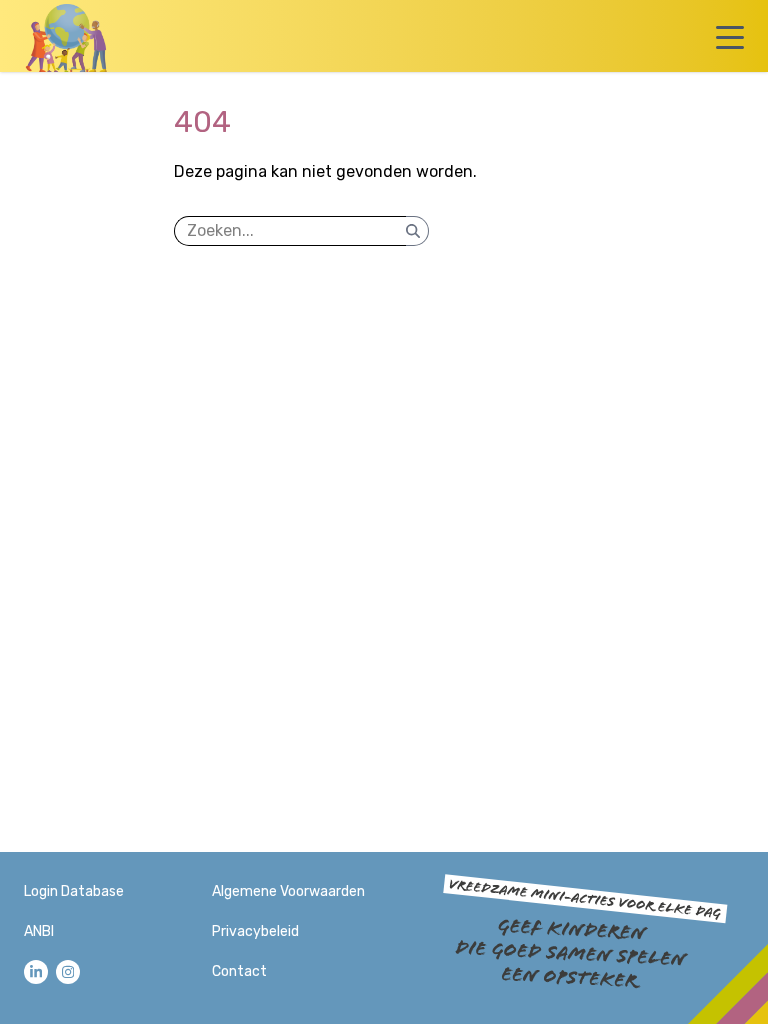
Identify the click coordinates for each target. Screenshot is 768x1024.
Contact (239, 971)
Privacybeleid (255, 931)
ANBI (39, 931)
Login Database (74, 891)
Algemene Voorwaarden (288, 891)
